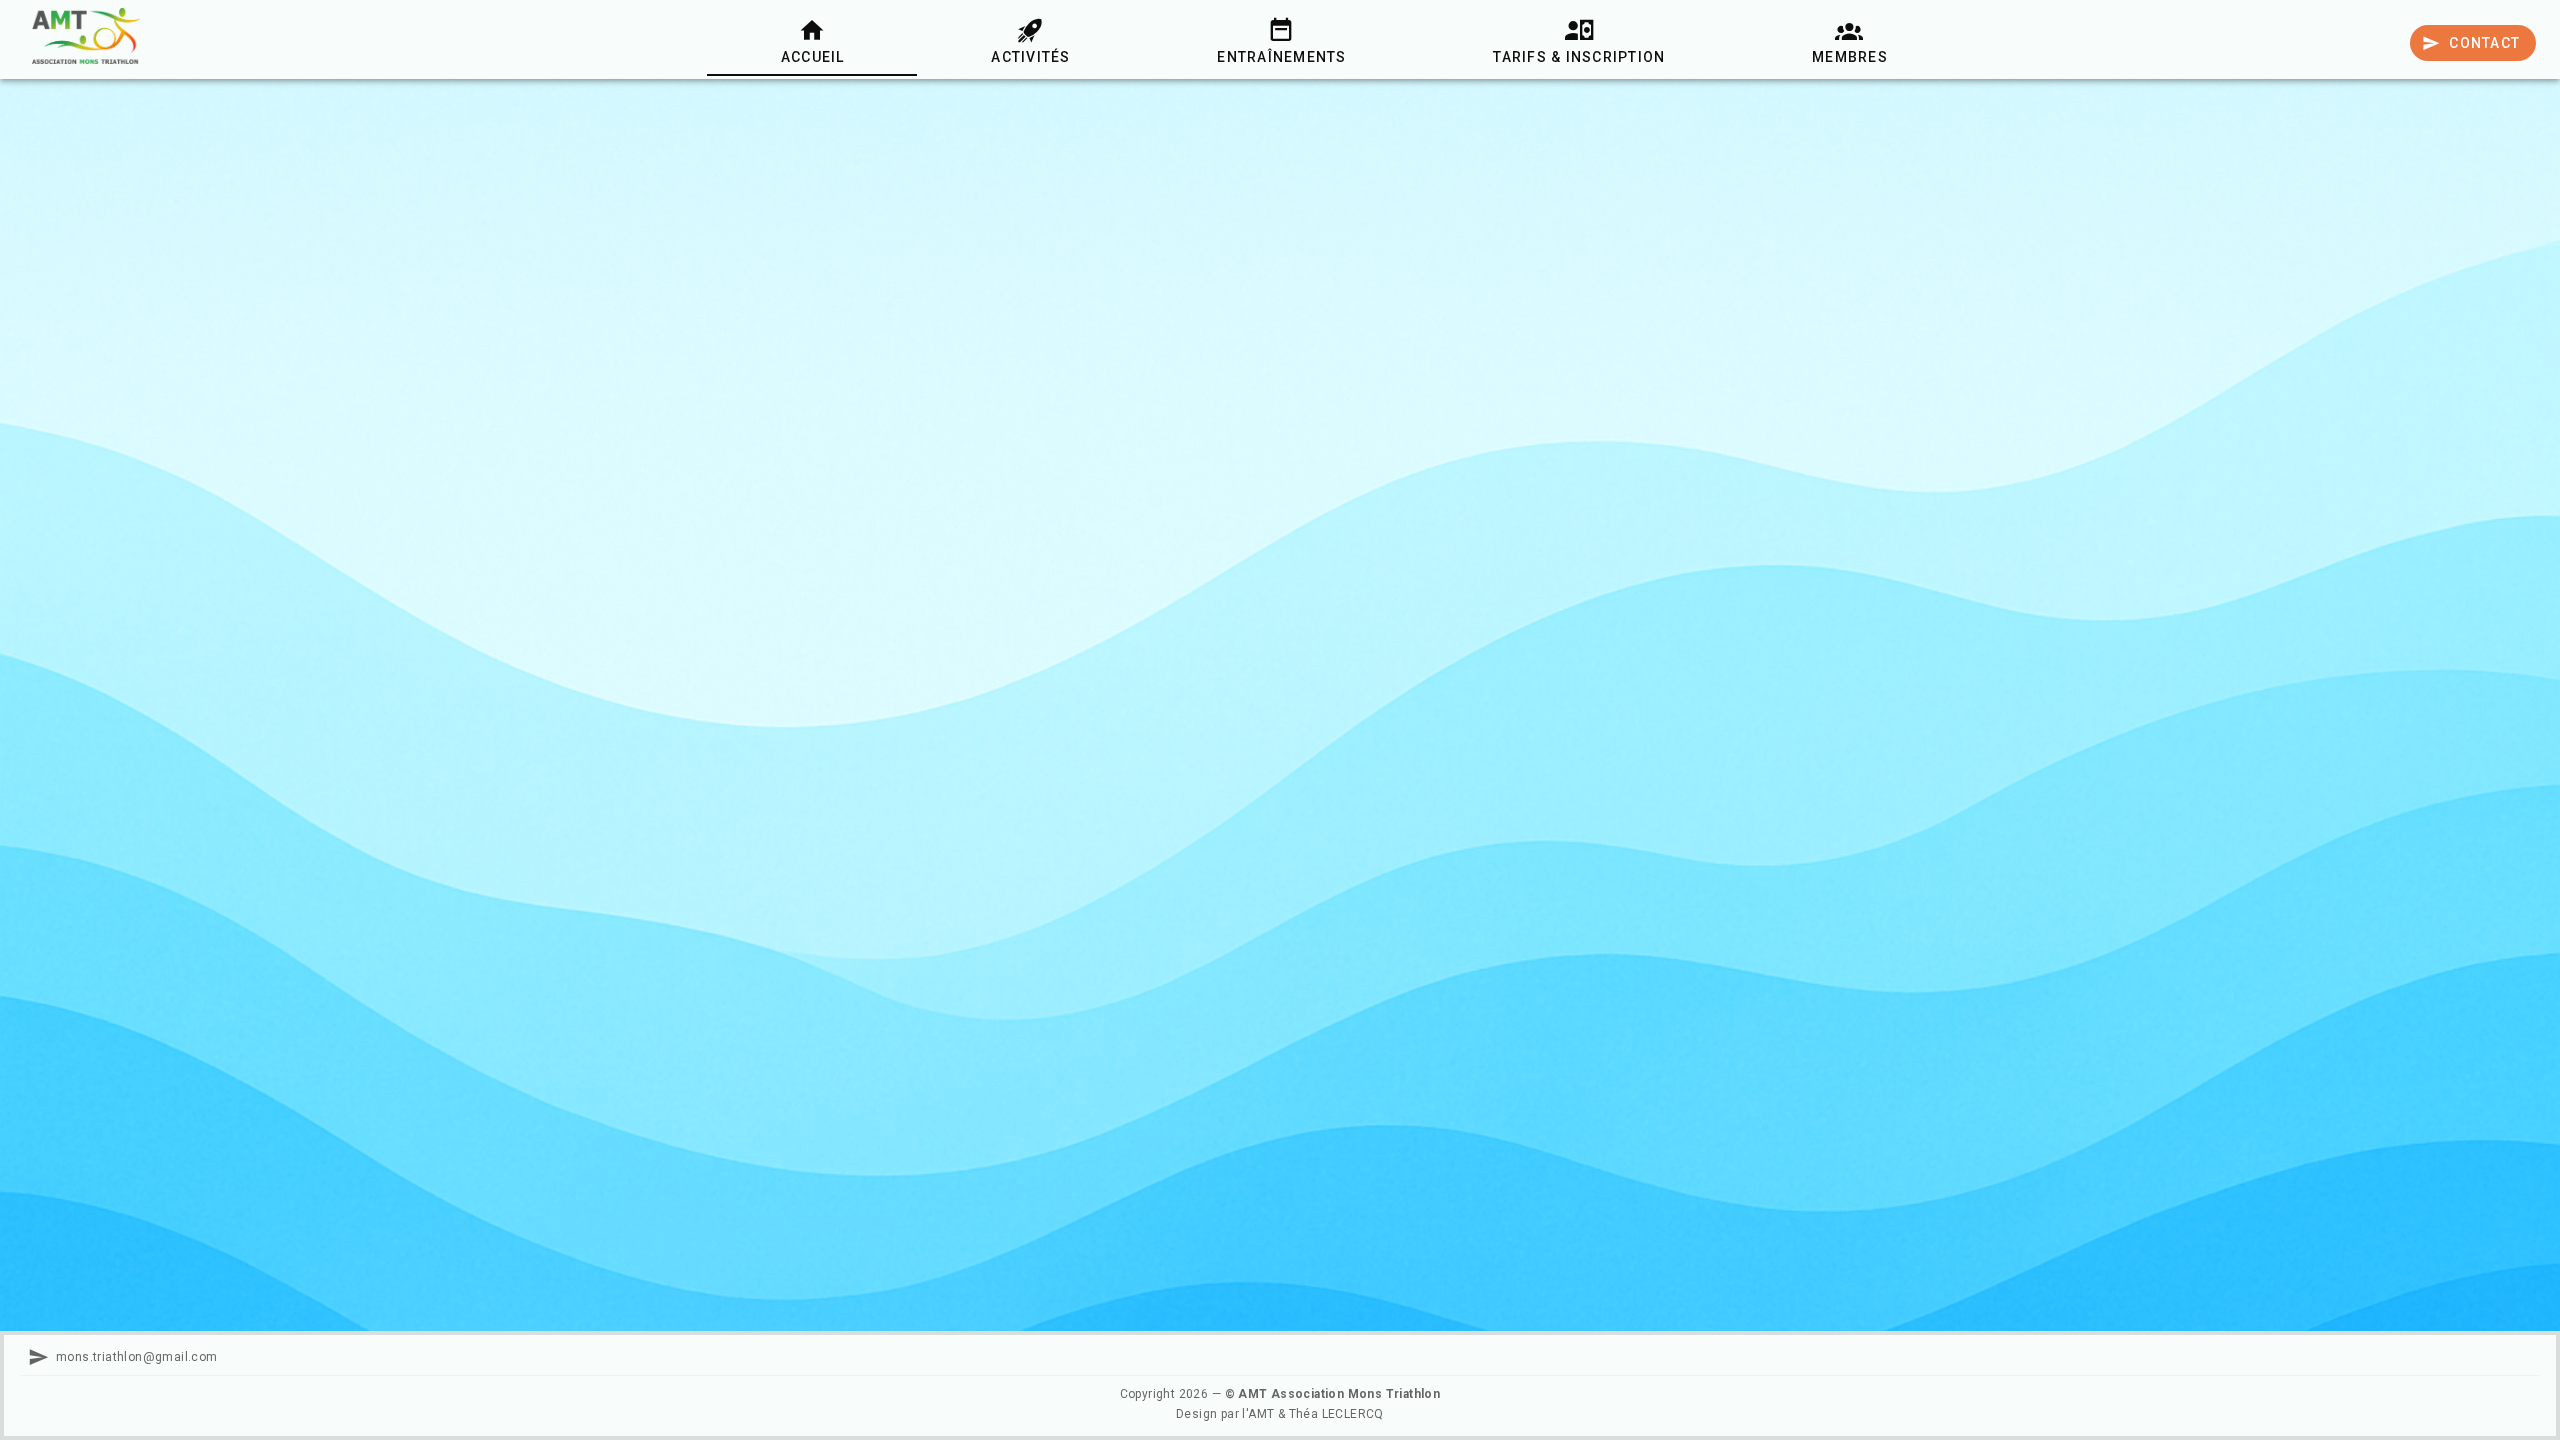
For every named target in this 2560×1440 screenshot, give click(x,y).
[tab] (812, 40)
